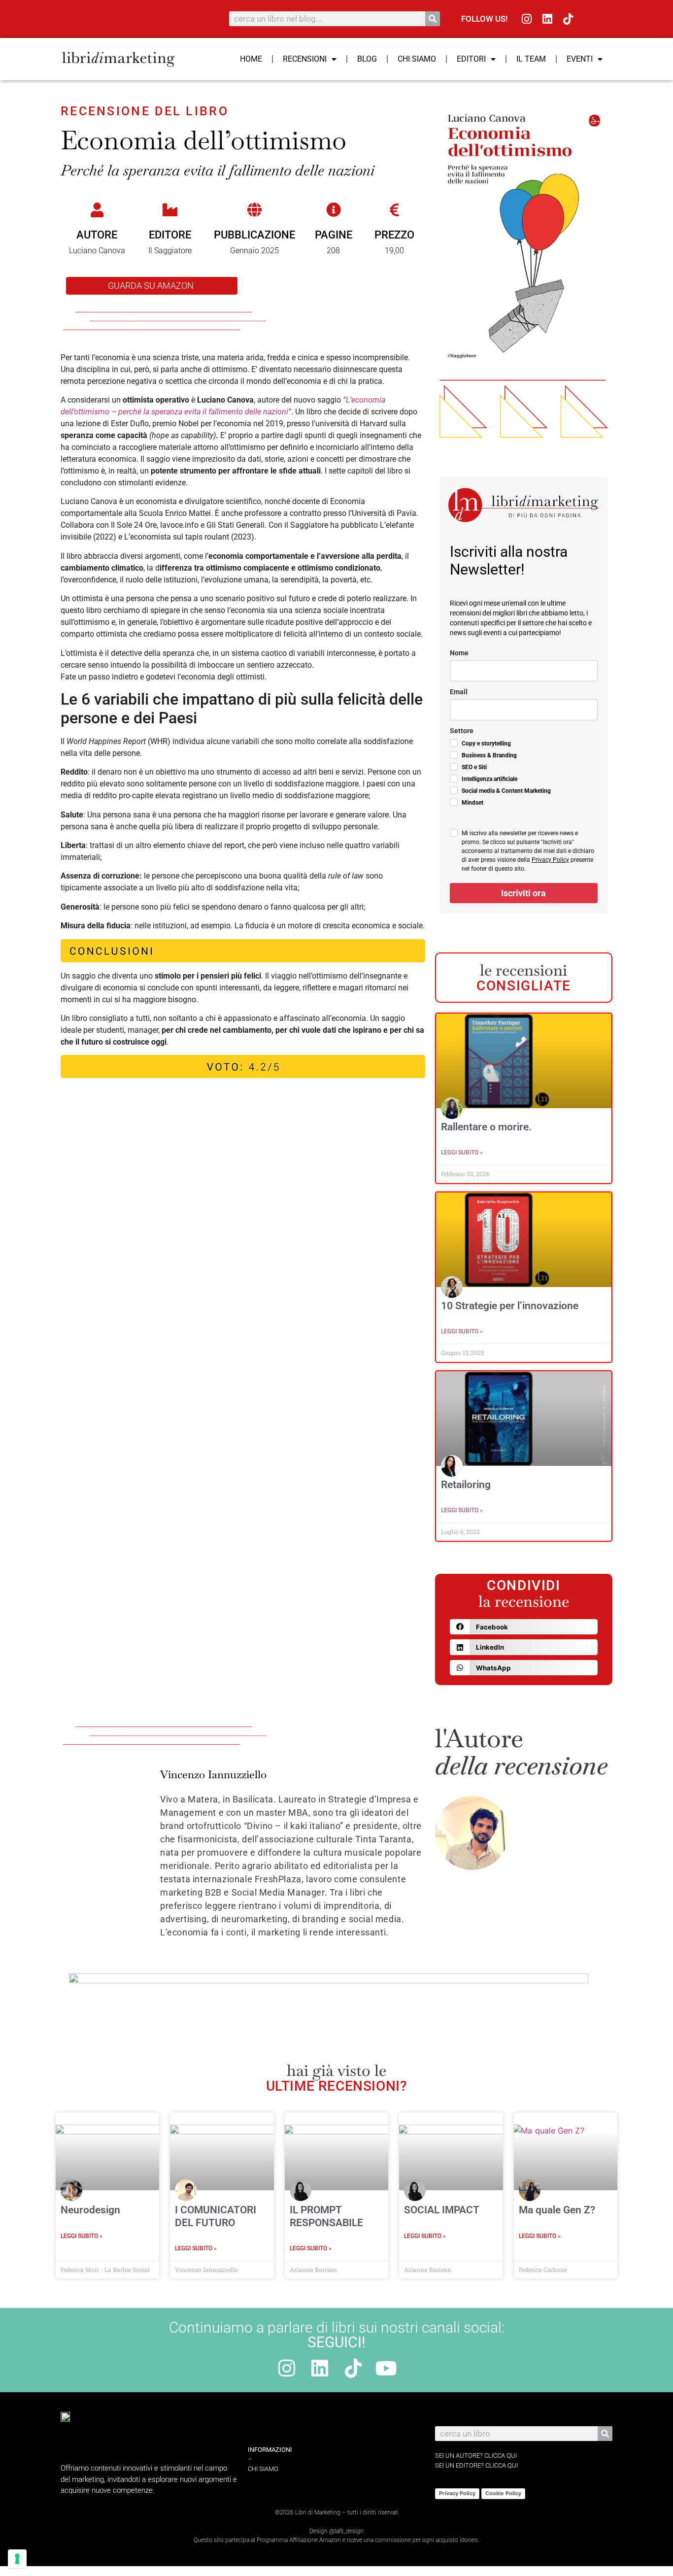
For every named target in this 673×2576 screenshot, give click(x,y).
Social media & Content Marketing (506, 791)
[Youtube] (386, 2368)
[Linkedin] (548, 19)
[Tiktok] (568, 19)
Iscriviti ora (523, 893)
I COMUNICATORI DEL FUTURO (216, 2216)
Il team (531, 59)
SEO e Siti (474, 767)
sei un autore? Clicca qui (476, 2456)
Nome (459, 653)
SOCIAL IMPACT (442, 2210)
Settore (462, 731)
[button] (524, 1627)
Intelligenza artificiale (489, 779)
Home (251, 59)
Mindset (472, 803)
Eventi (580, 59)
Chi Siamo (417, 59)
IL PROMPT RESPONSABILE (326, 2216)
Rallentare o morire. (488, 1127)
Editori (471, 59)
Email (459, 692)
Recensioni (305, 59)
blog (367, 59)
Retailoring (466, 1485)
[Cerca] (433, 19)
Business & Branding (489, 755)
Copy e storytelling (486, 744)
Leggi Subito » (462, 1152)
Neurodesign (90, 2210)
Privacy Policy (550, 860)
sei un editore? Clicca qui (476, 2465)
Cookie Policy (503, 2493)
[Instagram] (527, 19)
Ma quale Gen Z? (557, 2210)
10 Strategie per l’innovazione (510, 1306)
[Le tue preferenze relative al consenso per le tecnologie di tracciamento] (17, 2559)
